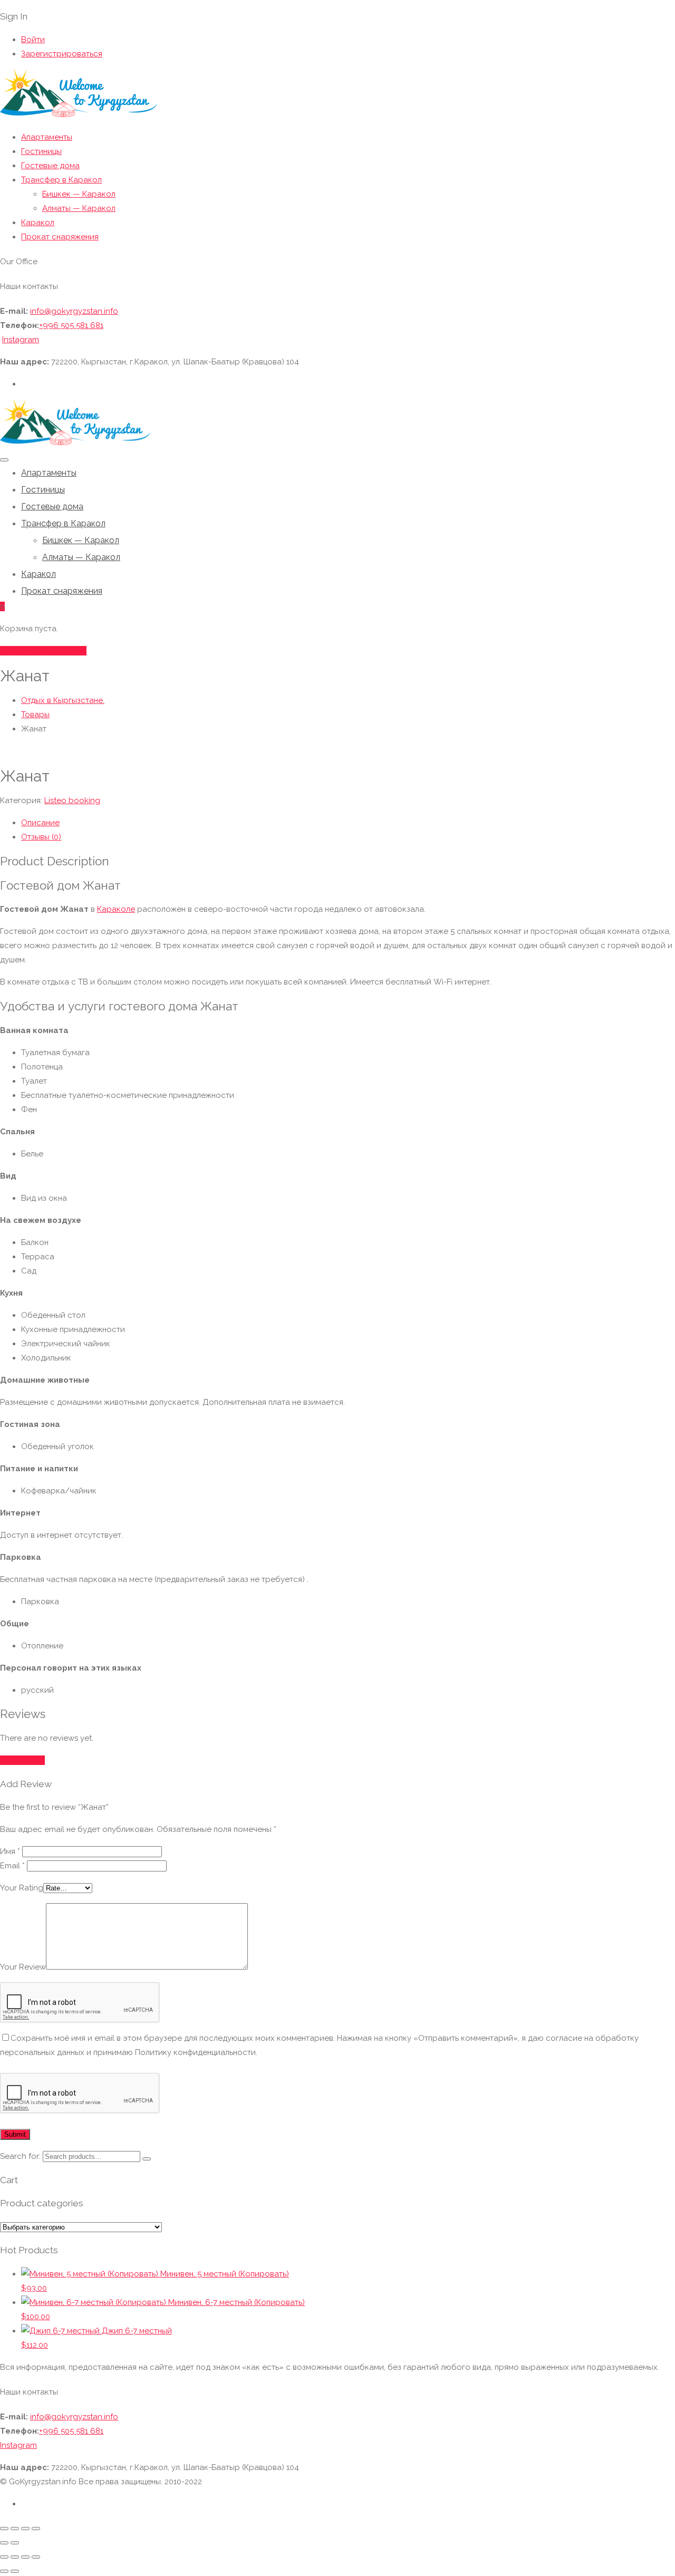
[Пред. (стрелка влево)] (4, 2543)
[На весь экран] (15, 2529)
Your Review (23, 1967)
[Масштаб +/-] (4, 2529)
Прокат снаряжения (60, 237)
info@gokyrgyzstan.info (74, 311)
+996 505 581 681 (71, 325)
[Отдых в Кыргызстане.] (79, 115)
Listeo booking (72, 800)
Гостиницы (41, 151)
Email (12, 1866)
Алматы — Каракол (79, 208)
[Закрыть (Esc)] (36, 2529)
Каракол (38, 223)
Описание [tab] (40, 823)
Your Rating (22, 1888)
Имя (10, 1851)
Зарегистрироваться (62, 54)
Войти (33, 40)
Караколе (116, 909)
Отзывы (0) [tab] (41, 837)
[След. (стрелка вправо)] (15, 2543)
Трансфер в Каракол (61, 180)
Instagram (21, 340)
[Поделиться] (25, 2529)
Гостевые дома (50, 166)
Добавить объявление (43, 651)
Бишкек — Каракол (79, 194)
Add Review (22, 1760)
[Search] (147, 2159)
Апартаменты (47, 137)
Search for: (20, 2156)
